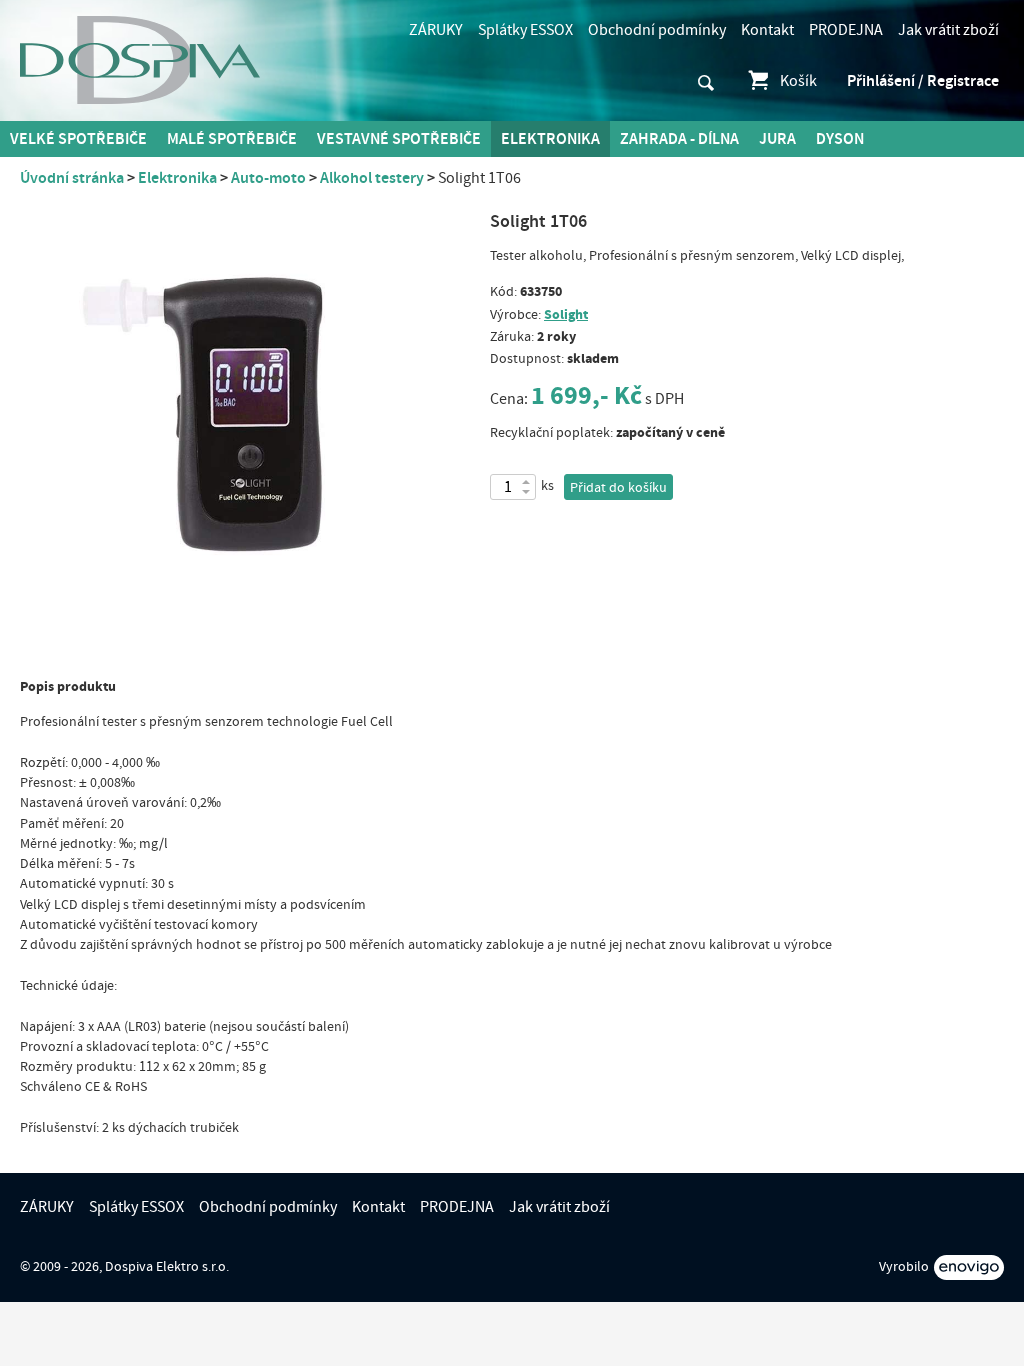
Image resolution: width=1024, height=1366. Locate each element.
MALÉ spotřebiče (232, 139)
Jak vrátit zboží (948, 30)
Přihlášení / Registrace (923, 81)
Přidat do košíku (618, 488)
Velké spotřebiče (78, 139)
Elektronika (550, 139)
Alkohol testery (372, 178)
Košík (798, 81)
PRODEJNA (846, 30)
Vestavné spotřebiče (399, 139)
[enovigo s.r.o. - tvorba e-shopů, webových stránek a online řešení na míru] (969, 1267)
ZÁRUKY (436, 30)
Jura (777, 139)
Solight (566, 314)
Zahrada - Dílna (679, 139)
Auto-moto (268, 178)
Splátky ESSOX (525, 30)
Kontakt (767, 30)
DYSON (840, 139)
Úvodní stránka (72, 178)
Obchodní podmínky (657, 30)
